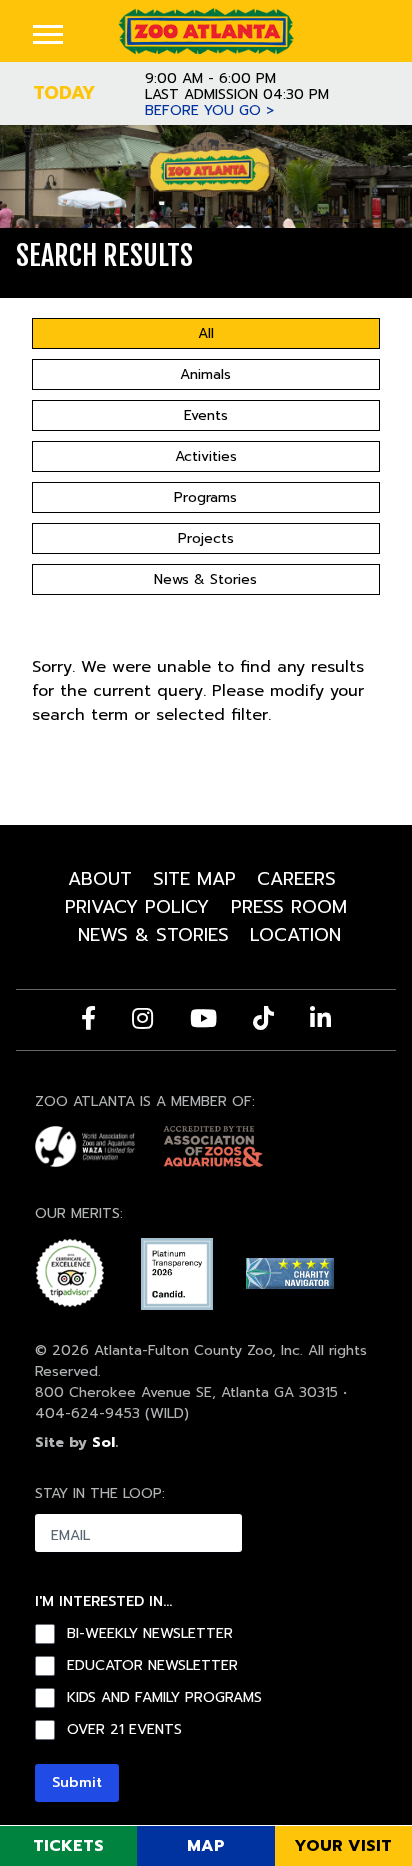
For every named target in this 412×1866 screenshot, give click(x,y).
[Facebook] (88, 1018)
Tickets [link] (68, 1846)
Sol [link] (103, 1442)
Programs (205, 497)
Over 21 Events (124, 1730)
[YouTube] (203, 1018)
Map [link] (206, 1846)
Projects (206, 538)
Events (206, 415)
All (206, 333)
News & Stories (205, 579)
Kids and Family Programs (164, 1698)
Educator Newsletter (152, 1666)
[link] (205, 30)
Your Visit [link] (343, 1846)
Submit (77, 1782)
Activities (206, 456)
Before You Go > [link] (209, 111)
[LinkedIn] (320, 1018)
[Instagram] (142, 1018)
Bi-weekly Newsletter (150, 1634)
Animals (205, 374)
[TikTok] (263, 1018)
